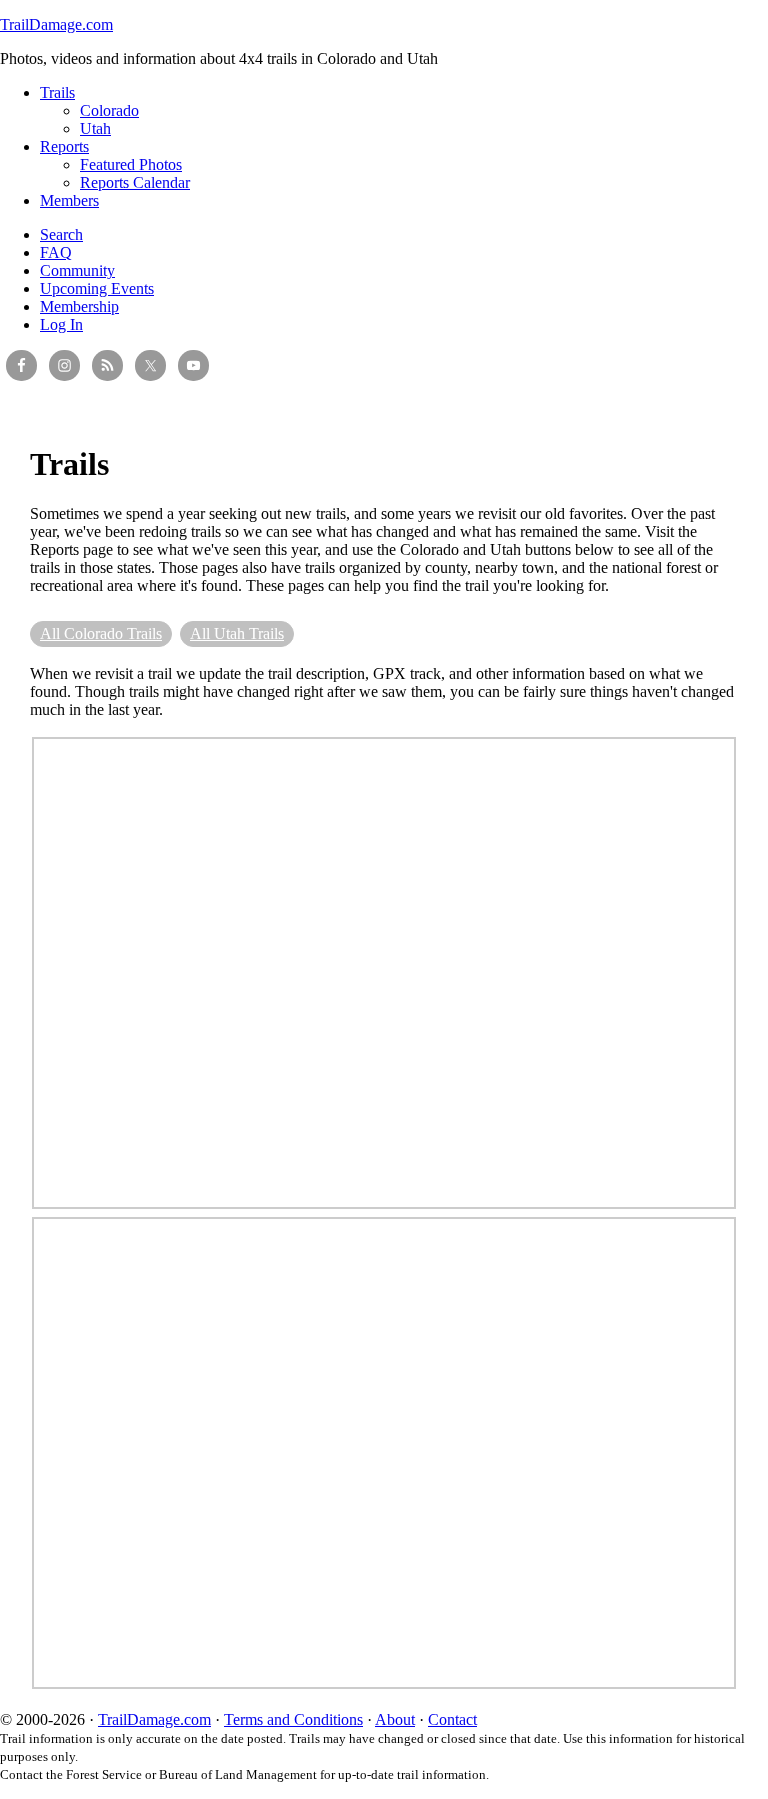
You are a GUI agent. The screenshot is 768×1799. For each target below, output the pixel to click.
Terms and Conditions (293, 1719)
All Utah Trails (237, 633)
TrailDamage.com (56, 24)
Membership (79, 306)
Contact (452, 1719)
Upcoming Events (97, 288)
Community (77, 270)
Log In (61, 324)
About (395, 1719)
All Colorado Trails (101, 633)
